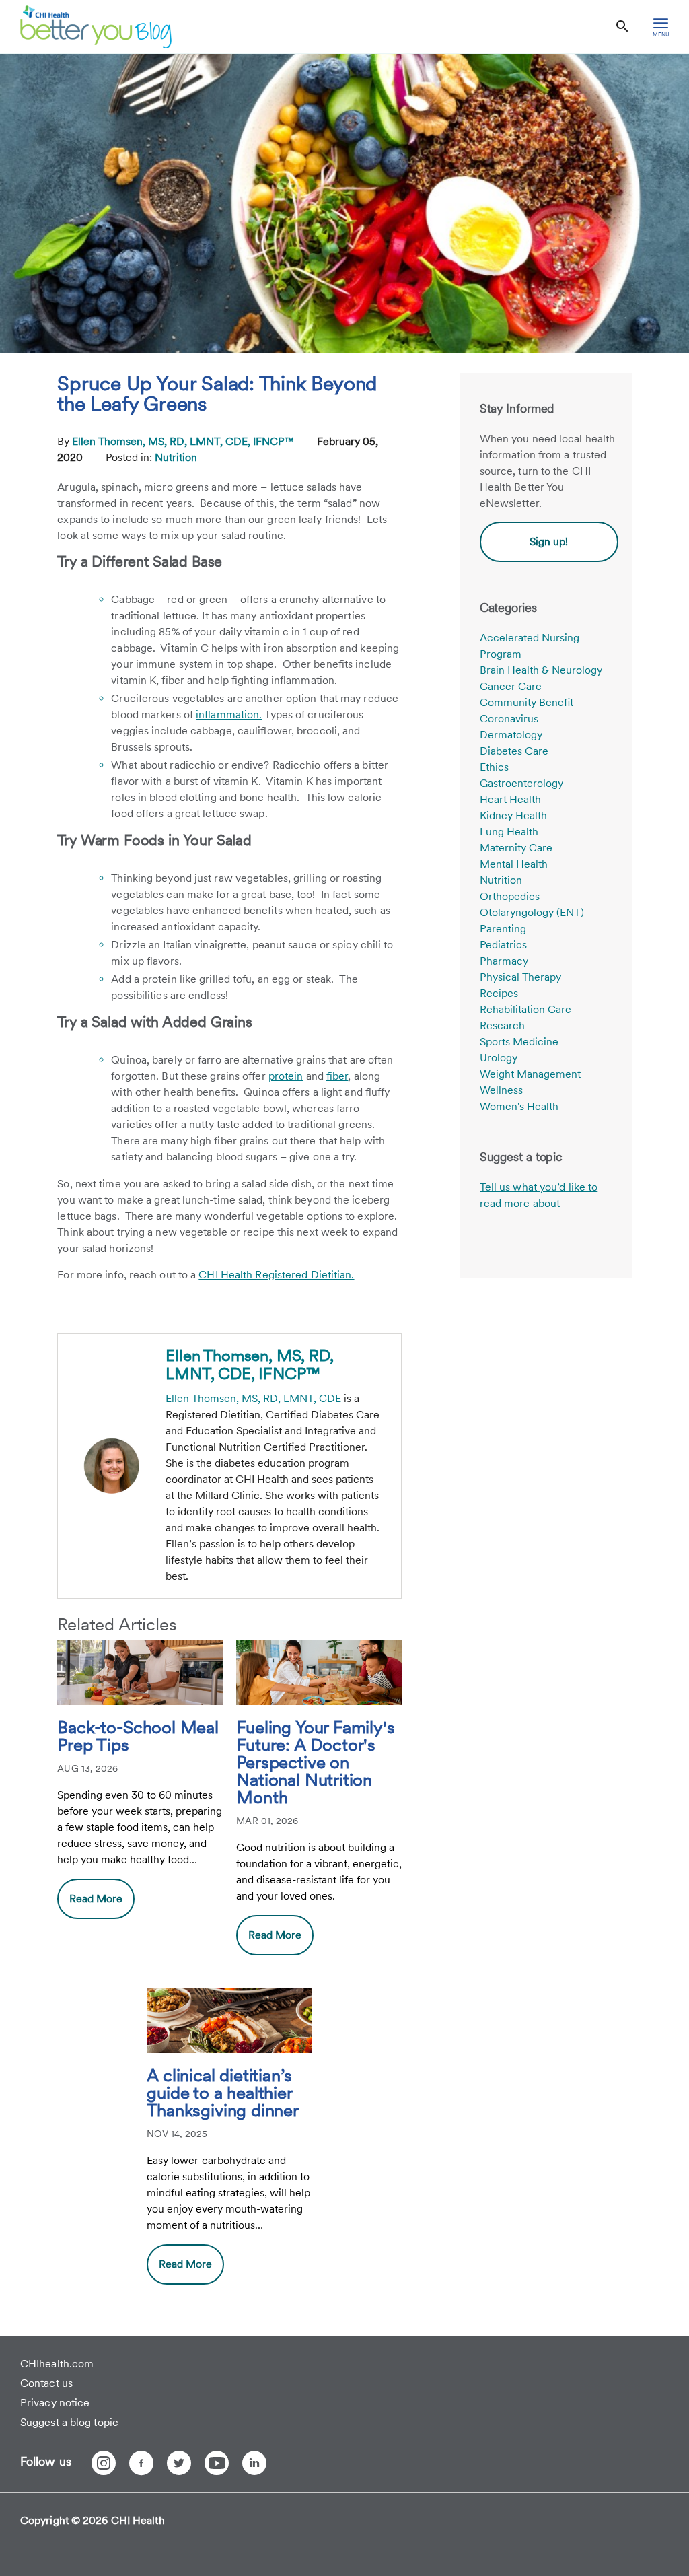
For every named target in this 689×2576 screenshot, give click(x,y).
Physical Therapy (520, 977)
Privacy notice (55, 2403)
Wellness (501, 1090)
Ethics (494, 767)
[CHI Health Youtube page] (217, 2463)
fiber (337, 1076)
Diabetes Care (514, 751)
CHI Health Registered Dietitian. (276, 1275)
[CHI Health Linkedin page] (254, 2463)
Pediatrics (503, 945)
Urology (499, 1058)
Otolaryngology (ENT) (532, 912)
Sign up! (549, 542)
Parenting (503, 929)
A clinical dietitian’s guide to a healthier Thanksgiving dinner (223, 2093)
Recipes (499, 993)
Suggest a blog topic (69, 2422)
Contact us (46, 2383)
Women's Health (519, 1106)
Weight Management (530, 1074)
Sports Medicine (519, 1042)
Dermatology (511, 735)
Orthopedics (510, 896)
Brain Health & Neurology (541, 670)
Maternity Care (516, 848)
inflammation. (229, 715)
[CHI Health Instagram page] (104, 2463)
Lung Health (509, 832)
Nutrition (176, 457)
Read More (96, 1899)
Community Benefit (527, 702)
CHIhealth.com (57, 2364)
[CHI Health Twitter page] (179, 2463)
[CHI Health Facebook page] (141, 2463)
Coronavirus (509, 719)
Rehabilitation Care (525, 1009)
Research (502, 1025)
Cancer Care (511, 686)
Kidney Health (513, 815)
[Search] (622, 27)
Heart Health (510, 799)
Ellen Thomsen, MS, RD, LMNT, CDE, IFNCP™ (184, 441)
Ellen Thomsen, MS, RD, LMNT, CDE (253, 1398)
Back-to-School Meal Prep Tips (138, 1737)
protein (286, 1076)
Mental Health (514, 864)
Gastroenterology (521, 783)
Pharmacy (504, 961)
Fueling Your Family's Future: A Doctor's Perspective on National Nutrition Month (315, 1763)
